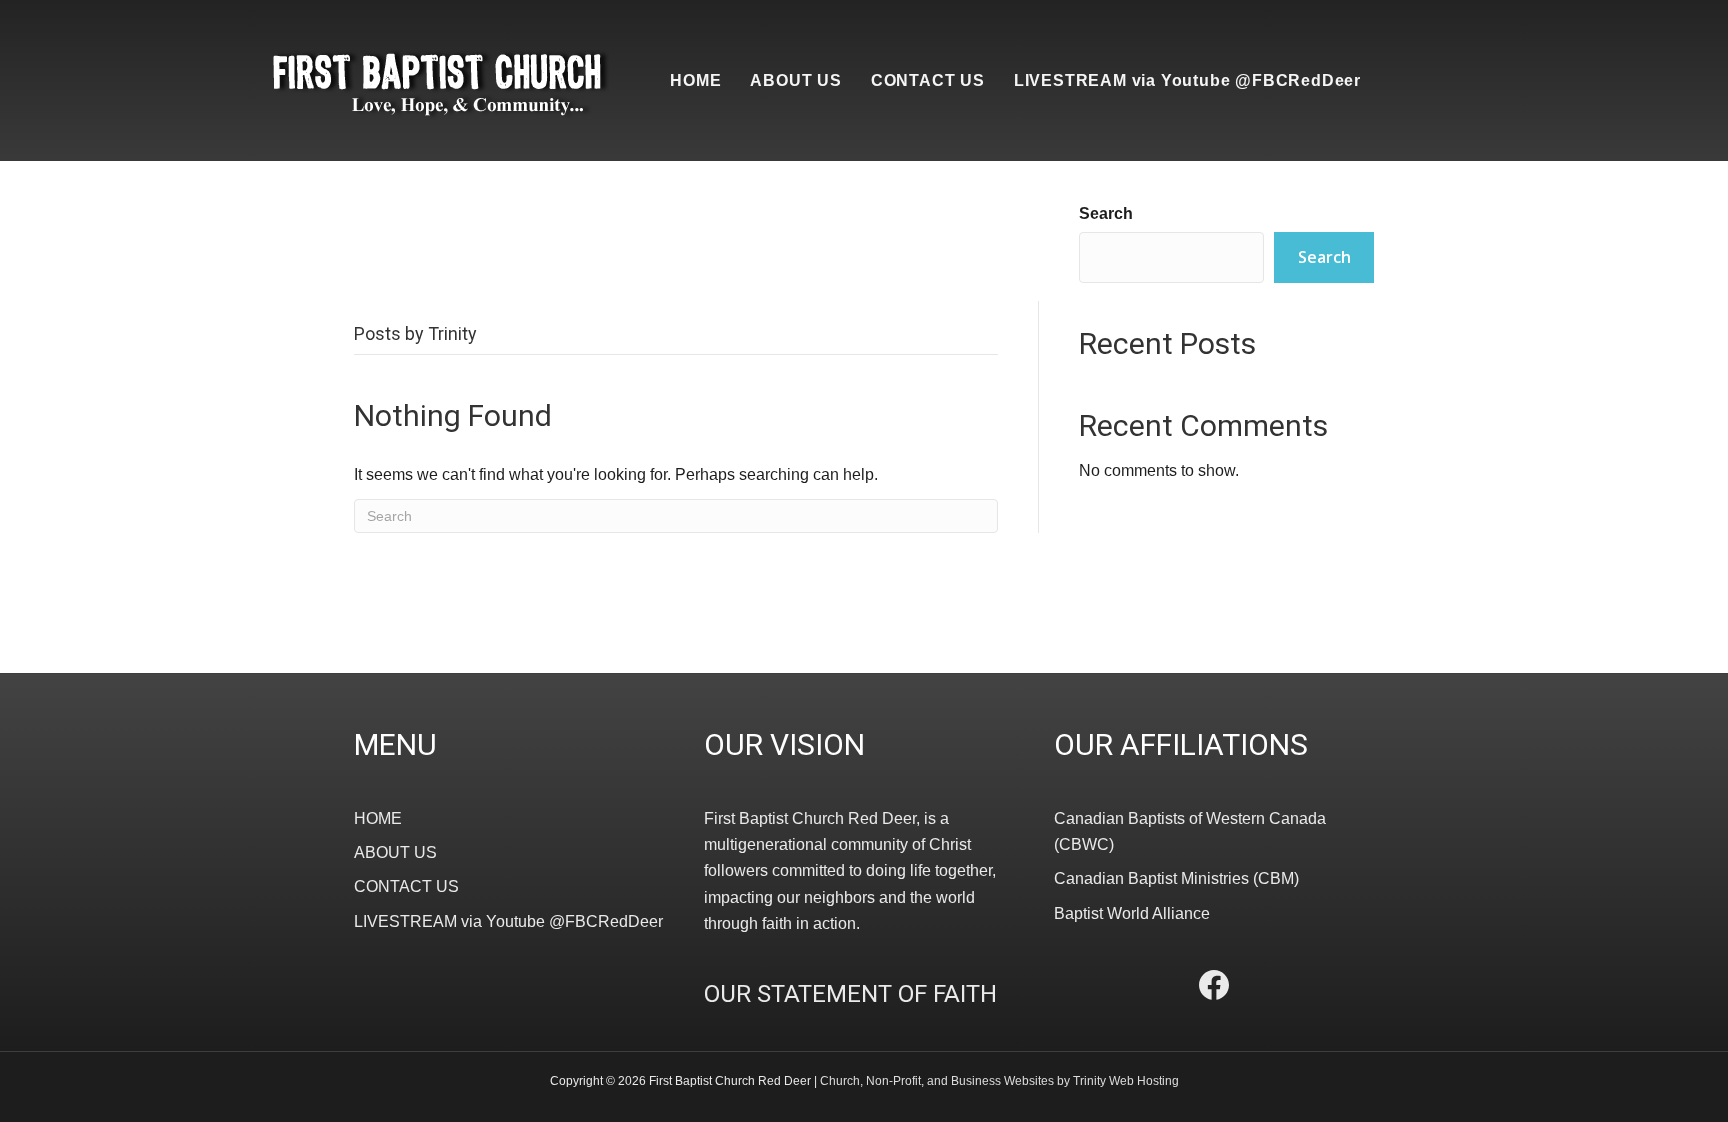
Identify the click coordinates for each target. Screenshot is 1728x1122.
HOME (695, 80)
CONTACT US (928, 80)
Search (1106, 213)
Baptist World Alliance (1132, 913)
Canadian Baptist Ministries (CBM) (1176, 878)
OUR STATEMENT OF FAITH (850, 994)
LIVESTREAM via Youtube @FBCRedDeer (1187, 80)
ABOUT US (795, 80)
